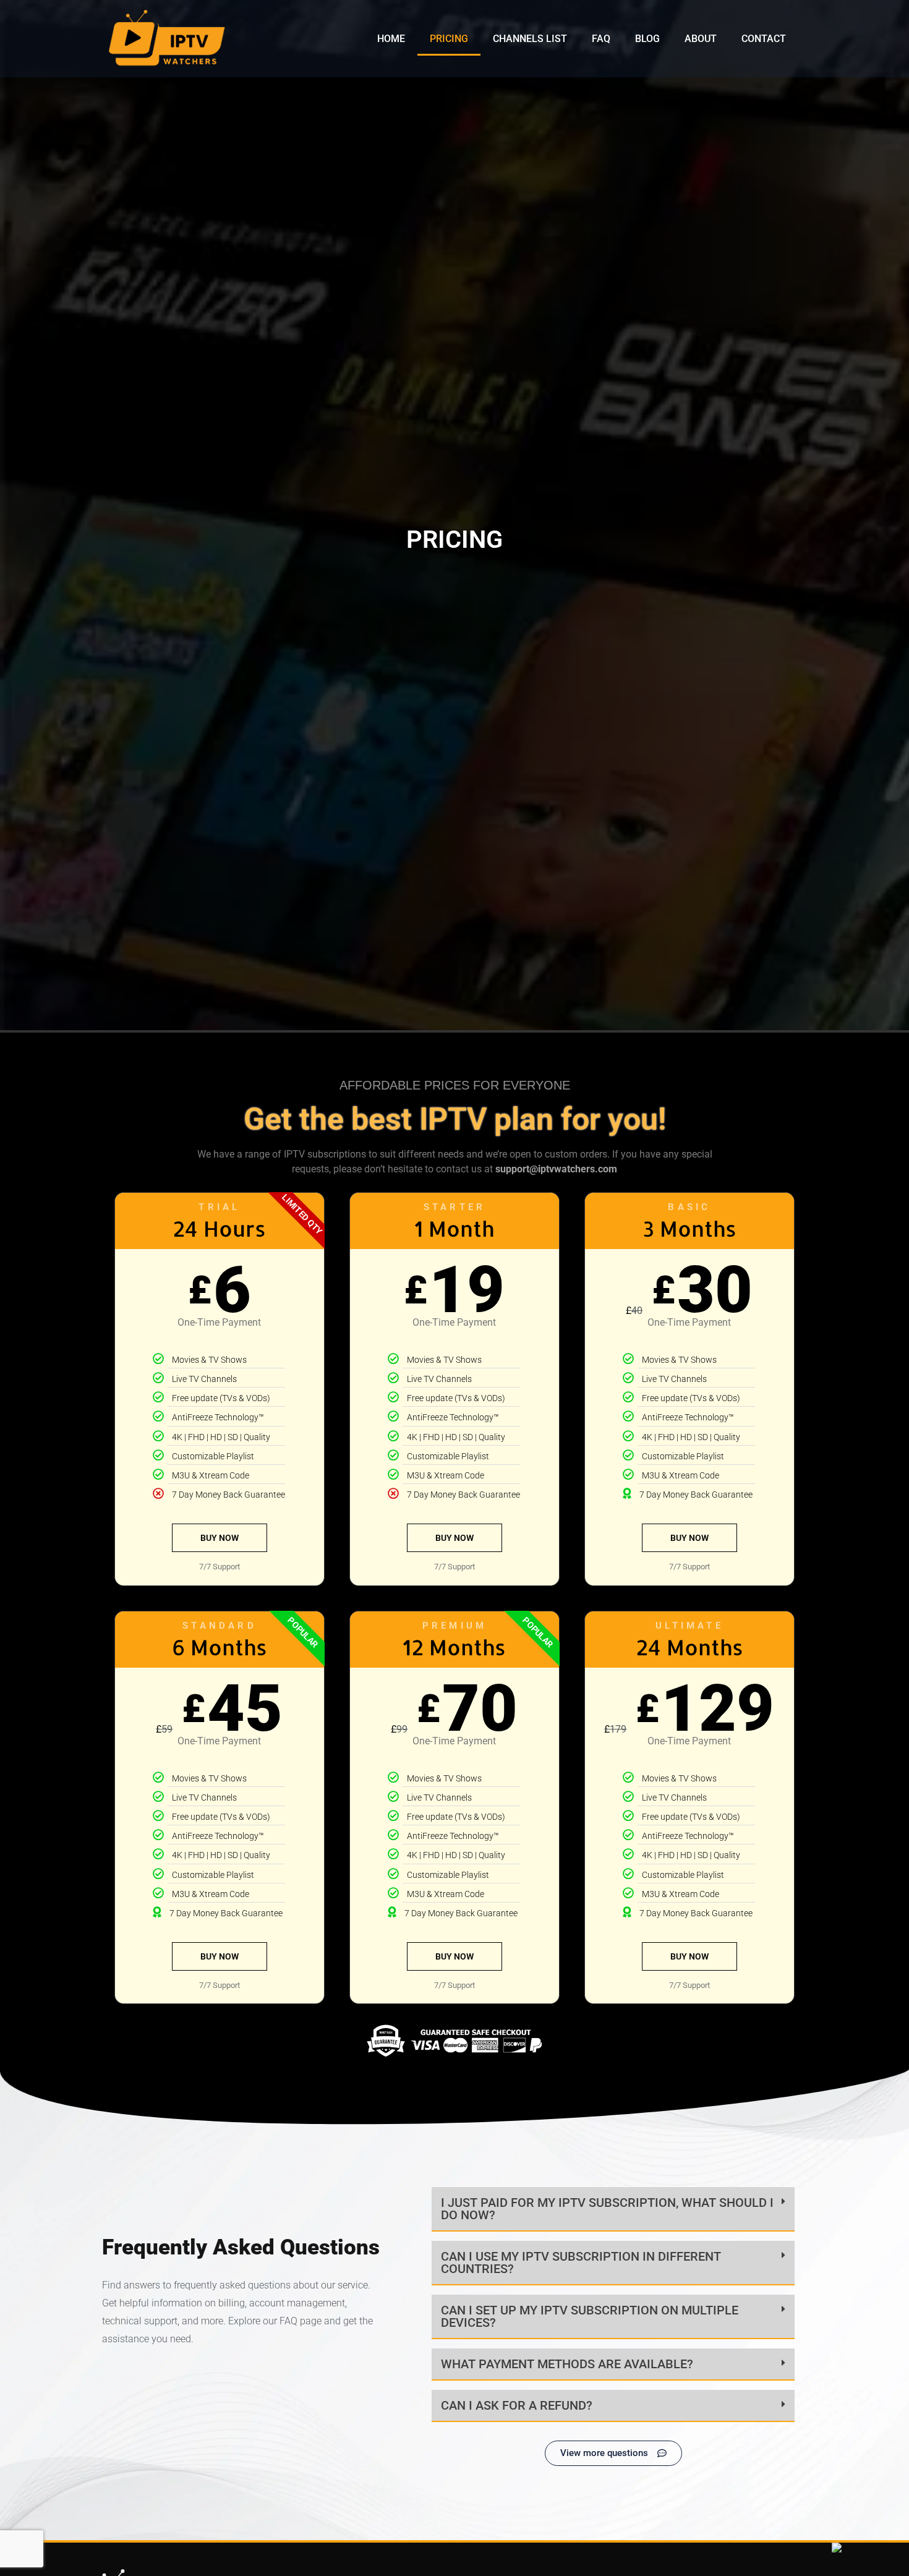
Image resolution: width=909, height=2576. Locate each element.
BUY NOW (220, 1538)
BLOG (647, 39)
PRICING (449, 39)
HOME (391, 39)
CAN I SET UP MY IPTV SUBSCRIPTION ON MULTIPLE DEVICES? (590, 2316)
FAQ (601, 39)
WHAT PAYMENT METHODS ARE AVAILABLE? (567, 2364)
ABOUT (701, 39)
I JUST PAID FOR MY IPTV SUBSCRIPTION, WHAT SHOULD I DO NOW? (607, 2209)
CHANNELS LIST (530, 39)
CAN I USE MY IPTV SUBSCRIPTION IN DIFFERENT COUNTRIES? (581, 2263)
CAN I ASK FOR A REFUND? (517, 2405)
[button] (613, 2209)
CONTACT (764, 39)
